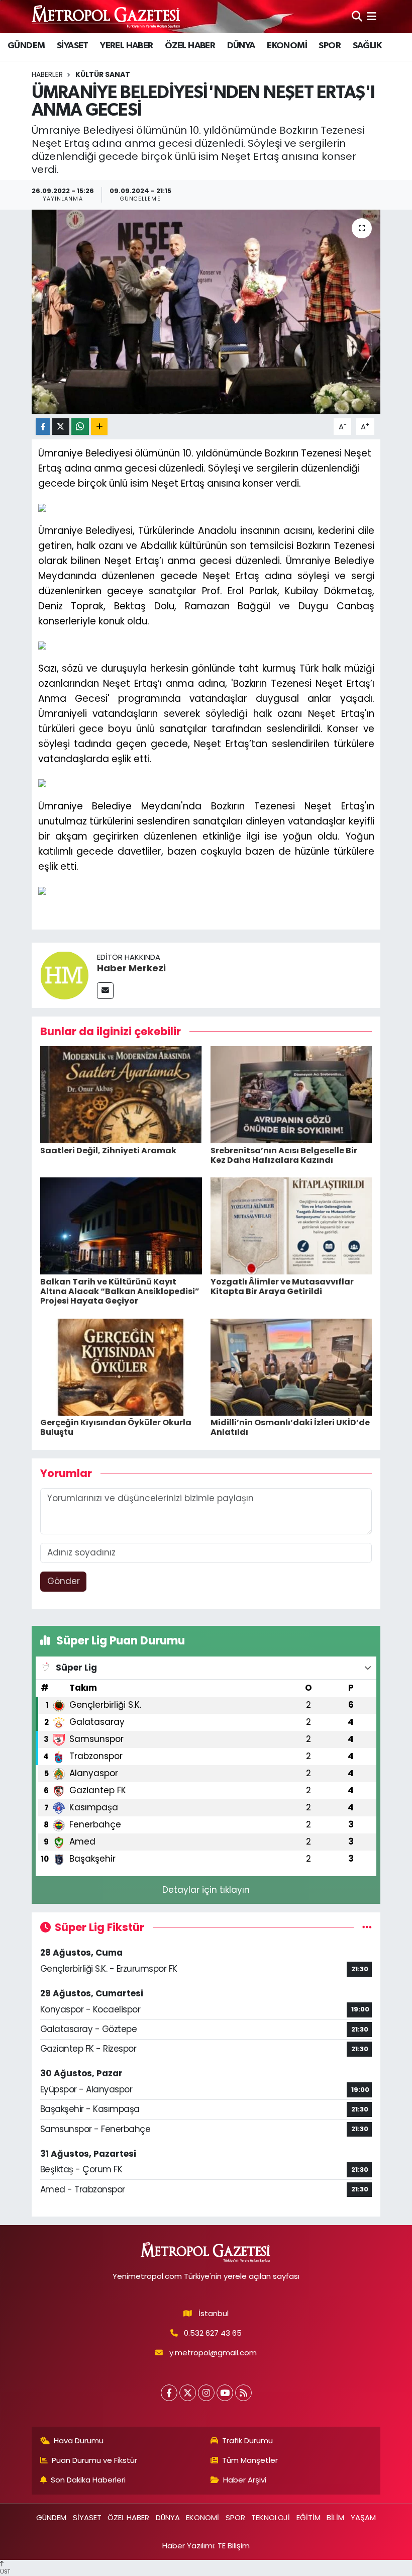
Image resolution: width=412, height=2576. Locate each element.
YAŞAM (363, 2517)
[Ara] (357, 16)
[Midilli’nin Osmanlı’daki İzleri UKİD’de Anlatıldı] (291, 1366)
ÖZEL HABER (190, 46)
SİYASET (73, 46)
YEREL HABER (126, 46)
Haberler (47, 74)
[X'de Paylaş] (61, 427)
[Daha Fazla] (99, 427)
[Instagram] (206, 2393)
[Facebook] (169, 2393)
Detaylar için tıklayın (206, 1890)
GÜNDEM (26, 46)
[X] (188, 2393)
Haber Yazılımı (188, 2546)
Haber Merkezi (131, 968)
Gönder (64, 1581)
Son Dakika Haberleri (88, 2480)
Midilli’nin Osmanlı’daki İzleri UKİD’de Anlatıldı (290, 1427)
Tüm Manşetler (250, 2460)
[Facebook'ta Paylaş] (43, 427)
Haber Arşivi (245, 2480)
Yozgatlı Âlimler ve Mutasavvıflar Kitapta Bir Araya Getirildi (282, 1286)
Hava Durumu (79, 2441)
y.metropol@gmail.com (213, 2353)
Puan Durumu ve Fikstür (94, 2460)
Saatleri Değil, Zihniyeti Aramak (108, 1151)
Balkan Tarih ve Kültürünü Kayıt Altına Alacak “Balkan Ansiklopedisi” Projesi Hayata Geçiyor (120, 1291)
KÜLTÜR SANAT (103, 74)
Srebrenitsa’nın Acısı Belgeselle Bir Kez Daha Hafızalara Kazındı (284, 1155)
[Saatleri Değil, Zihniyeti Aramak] (121, 1094)
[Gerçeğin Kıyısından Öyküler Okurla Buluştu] (121, 1366)
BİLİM (335, 2517)
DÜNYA (241, 46)
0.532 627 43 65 (213, 2333)
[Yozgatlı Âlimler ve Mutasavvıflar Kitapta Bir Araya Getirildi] (291, 1226)
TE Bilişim (234, 2546)
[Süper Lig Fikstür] (367, 1927)
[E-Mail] (105, 991)
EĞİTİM (308, 2517)
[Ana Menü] (372, 16)
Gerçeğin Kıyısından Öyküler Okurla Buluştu (116, 1427)
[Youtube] (225, 2393)
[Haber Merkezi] (64, 974)
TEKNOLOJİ (271, 2517)
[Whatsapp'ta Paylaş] (80, 427)
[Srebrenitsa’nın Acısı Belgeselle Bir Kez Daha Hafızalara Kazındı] (291, 1094)
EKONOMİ (287, 46)
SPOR (330, 46)
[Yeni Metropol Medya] (107, 16)
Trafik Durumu (247, 2441)
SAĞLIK (367, 46)
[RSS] (243, 2393)
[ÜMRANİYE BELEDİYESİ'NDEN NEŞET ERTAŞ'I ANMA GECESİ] (206, 312)
